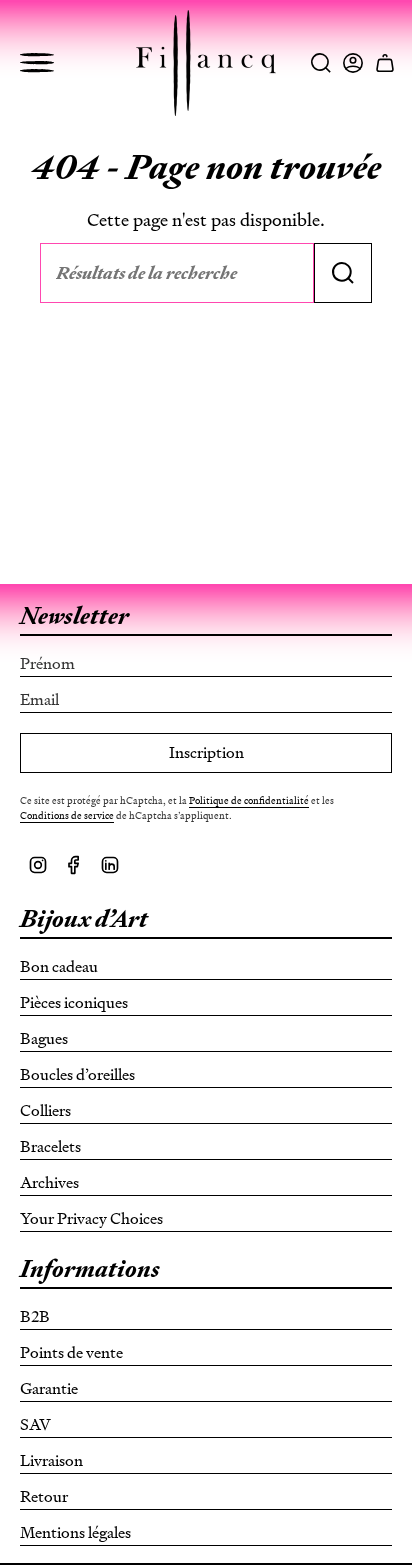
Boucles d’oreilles (77, 1074)
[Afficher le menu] (37, 63)
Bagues (44, 1038)
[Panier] (385, 63)
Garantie (49, 1388)
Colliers (45, 1110)
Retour (44, 1496)
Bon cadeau (59, 966)
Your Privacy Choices (91, 1218)
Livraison (51, 1460)
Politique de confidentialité (249, 800)
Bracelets (50, 1146)
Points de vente (71, 1352)
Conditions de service (67, 815)
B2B (35, 1316)
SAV (35, 1424)
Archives (49, 1182)
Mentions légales (75, 1532)
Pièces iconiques (74, 1002)
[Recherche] (343, 273)
